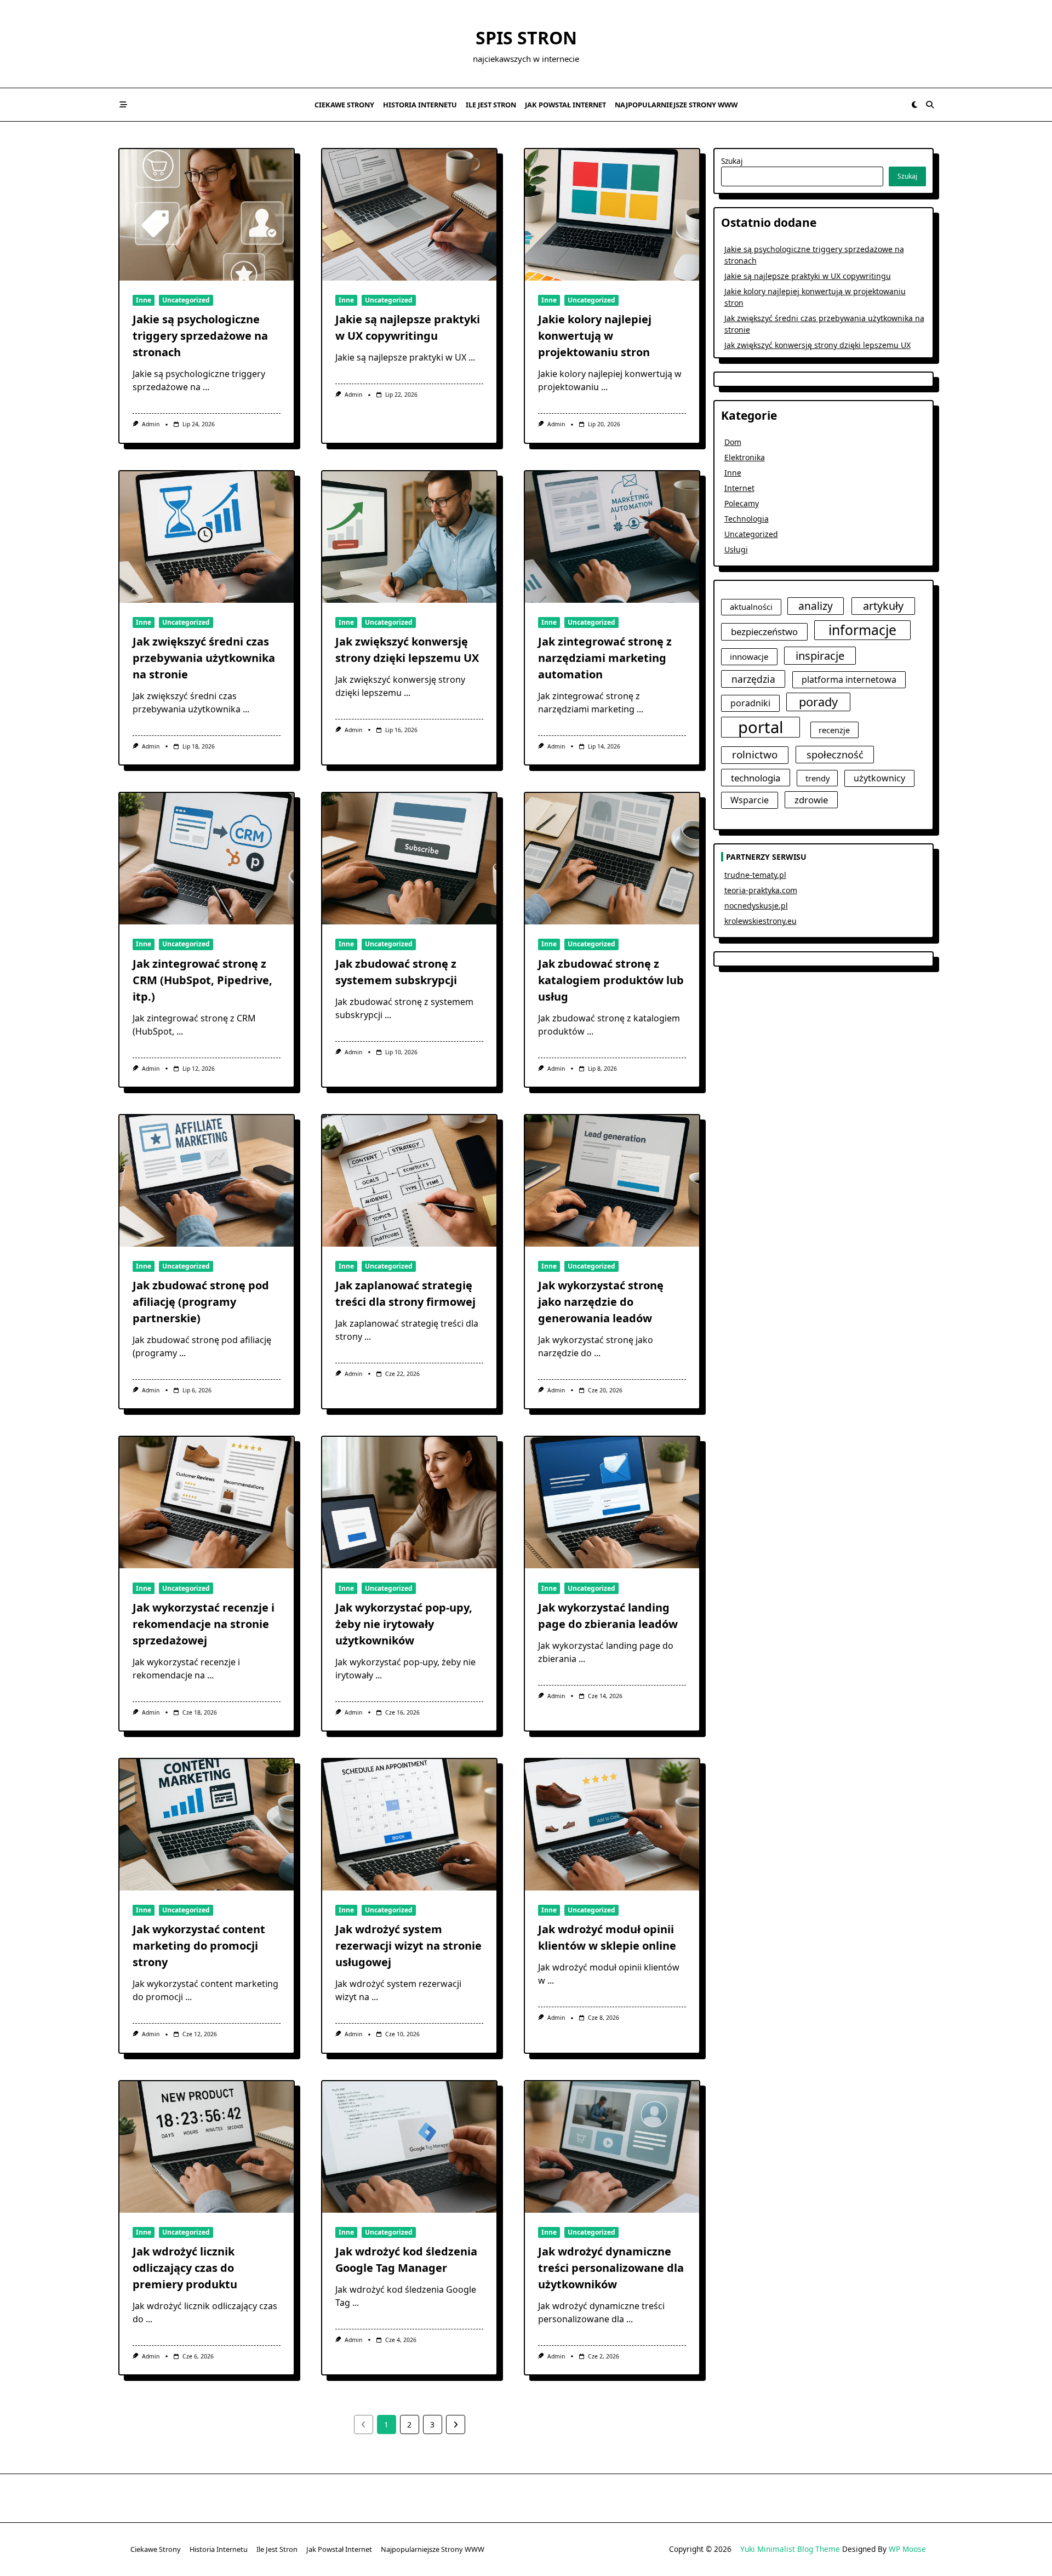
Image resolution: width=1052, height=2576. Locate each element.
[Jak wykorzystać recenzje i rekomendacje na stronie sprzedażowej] (207, 1503)
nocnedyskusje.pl (756, 906)
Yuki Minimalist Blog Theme (790, 2549)
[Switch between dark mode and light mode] (914, 105)
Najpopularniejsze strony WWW (676, 105)
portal (761, 727)
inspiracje (820, 655)
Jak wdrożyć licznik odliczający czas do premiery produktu (185, 2268)
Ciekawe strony (344, 105)
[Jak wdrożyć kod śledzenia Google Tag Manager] (409, 2147)
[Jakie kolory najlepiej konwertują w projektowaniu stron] (612, 215)
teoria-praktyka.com (761, 890)
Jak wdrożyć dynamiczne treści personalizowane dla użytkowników (611, 2268)
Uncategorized (186, 300)
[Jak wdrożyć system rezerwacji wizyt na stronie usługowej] (409, 1825)
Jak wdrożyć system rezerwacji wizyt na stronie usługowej (408, 1946)
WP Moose (907, 2549)
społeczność (835, 754)
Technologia (747, 519)
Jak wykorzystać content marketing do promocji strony (199, 1946)
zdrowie (811, 800)
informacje (862, 630)
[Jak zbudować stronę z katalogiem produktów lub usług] (612, 859)
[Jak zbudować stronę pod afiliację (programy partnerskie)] (207, 1181)
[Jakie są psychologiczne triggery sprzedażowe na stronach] (207, 215)
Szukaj (732, 161)
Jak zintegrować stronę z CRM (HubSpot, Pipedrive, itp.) (202, 980)
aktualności (751, 607)
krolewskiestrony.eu (761, 921)
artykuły (883, 606)
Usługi (736, 549)
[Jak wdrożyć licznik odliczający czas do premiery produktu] (207, 2147)
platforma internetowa (849, 679)
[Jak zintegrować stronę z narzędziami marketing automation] (612, 537)
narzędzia (753, 679)
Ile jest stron (491, 105)
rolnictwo (755, 755)
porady (818, 702)
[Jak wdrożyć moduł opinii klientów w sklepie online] (612, 1825)
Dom (733, 442)
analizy (816, 606)
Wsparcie (750, 800)
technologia (756, 778)
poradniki (750, 703)
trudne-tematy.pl (755, 875)
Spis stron (526, 38)
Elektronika (745, 457)
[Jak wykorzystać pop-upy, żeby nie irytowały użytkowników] (409, 1503)
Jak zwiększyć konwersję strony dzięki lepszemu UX (817, 345)
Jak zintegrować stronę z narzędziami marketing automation (605, 658)
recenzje (834, 730)
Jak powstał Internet (565, 105)
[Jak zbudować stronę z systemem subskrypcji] (409, 859)
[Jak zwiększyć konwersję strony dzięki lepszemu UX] (409, 537)
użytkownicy (879, 778)
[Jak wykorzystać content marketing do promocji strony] (207, 1825)
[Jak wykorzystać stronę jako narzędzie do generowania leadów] (612, 1181)
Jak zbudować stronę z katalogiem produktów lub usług (611, 980)
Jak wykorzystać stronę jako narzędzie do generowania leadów (601, 1302)
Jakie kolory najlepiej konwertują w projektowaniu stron (595, 336)
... (206, 387)
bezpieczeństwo (764, 632)
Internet (739, 488)
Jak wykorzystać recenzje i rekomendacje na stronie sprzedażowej (204, 1624)
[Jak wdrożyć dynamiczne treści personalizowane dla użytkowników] (612, 2147)
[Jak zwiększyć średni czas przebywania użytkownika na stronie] (207, 537)
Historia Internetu (420, 105)
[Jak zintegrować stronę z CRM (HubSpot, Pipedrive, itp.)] (207, 859)
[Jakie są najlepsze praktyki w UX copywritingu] (409, 215)
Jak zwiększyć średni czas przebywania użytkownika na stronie (204, 658)
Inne (144, 300)
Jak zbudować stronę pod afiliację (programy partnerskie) (201, 1302)
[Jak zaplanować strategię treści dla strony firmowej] (409, 1181)
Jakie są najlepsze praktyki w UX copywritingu (808, 276)
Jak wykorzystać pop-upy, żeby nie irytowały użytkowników (404, 1624)
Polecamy (742, 503)
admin (151, 424)
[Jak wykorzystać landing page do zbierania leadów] (612, 1503)
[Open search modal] (930, 105)
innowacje (749, 656)
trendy (817, 778)
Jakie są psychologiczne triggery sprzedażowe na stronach (200, 336)
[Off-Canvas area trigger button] (123, 105)
